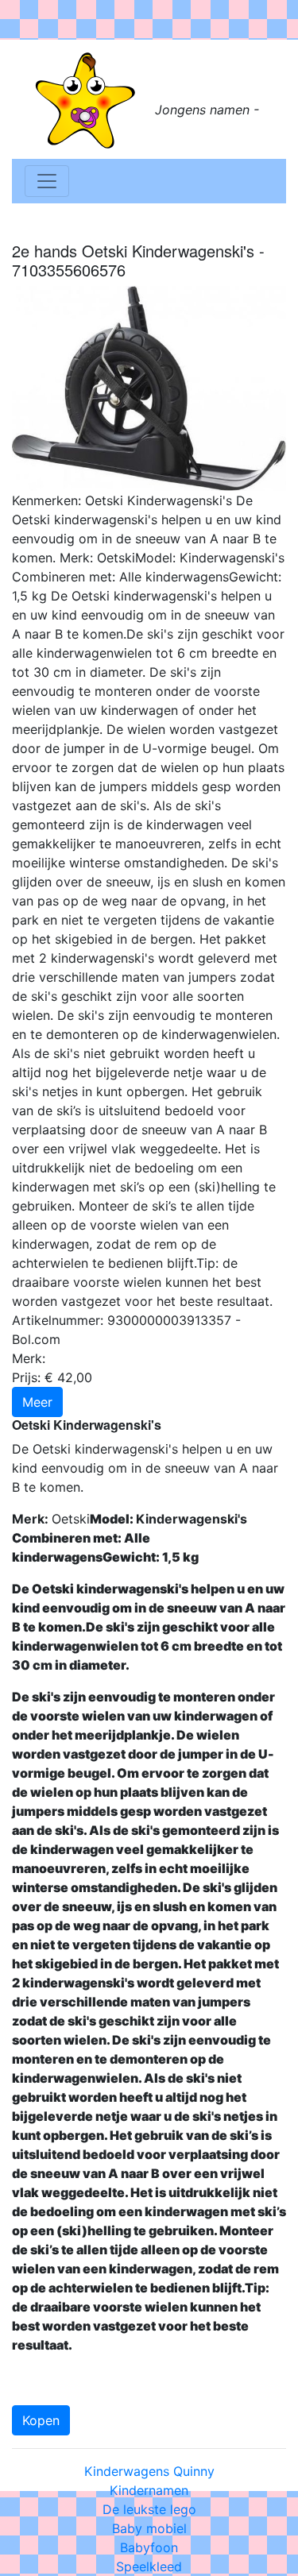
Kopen (41, 2420)
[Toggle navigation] (47, 181)
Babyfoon (149, 2547)
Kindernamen (149, 2490)
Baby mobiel (149, 2528)
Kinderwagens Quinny (149, 2471)
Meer (37, 1402)
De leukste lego (149, 2509)
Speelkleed (149, 2566)
